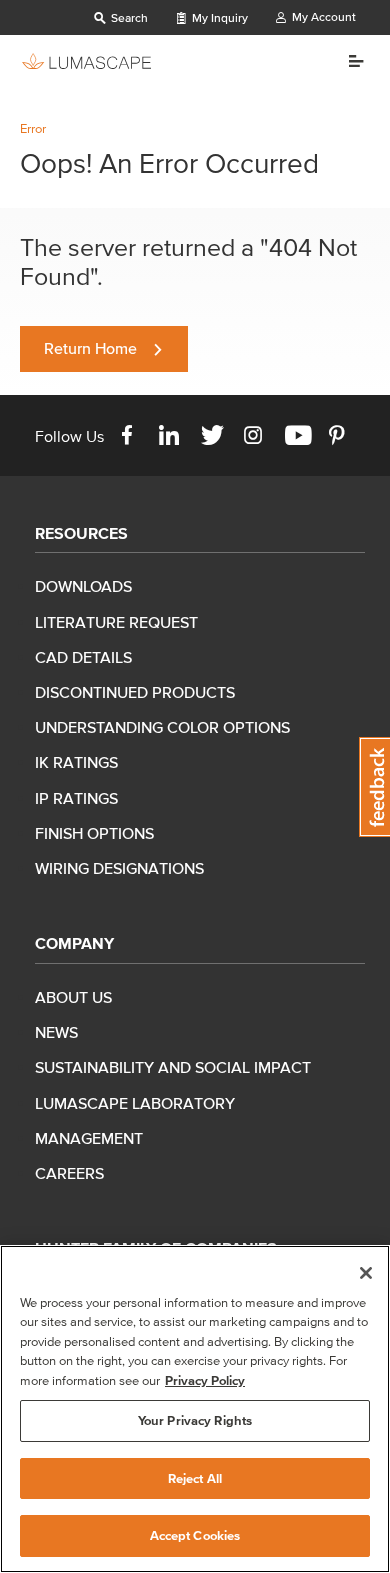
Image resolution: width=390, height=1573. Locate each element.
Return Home (90, 348)
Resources (81, 533)
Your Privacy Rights (195, 1420)
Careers (69, 1173)
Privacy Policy (205, 1380)
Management (89, 1138)
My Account (322, 16)
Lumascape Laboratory (135, 1103)
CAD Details (83, 657)
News (56, 1032)
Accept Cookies (195, 1535)
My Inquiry (218, 17)
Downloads (83, 586)
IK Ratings (76, 762)
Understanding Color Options (162, 727)
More (348, 61)
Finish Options (94, 833)
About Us (73, 997)
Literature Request (116, 622)
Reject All (195, 1478)
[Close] (366, 1273)
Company (74, 943)
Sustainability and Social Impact (173, 1067)
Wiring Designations (119, 868)
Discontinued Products (135, 692)
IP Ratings (76, 798)
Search (128, 17)
